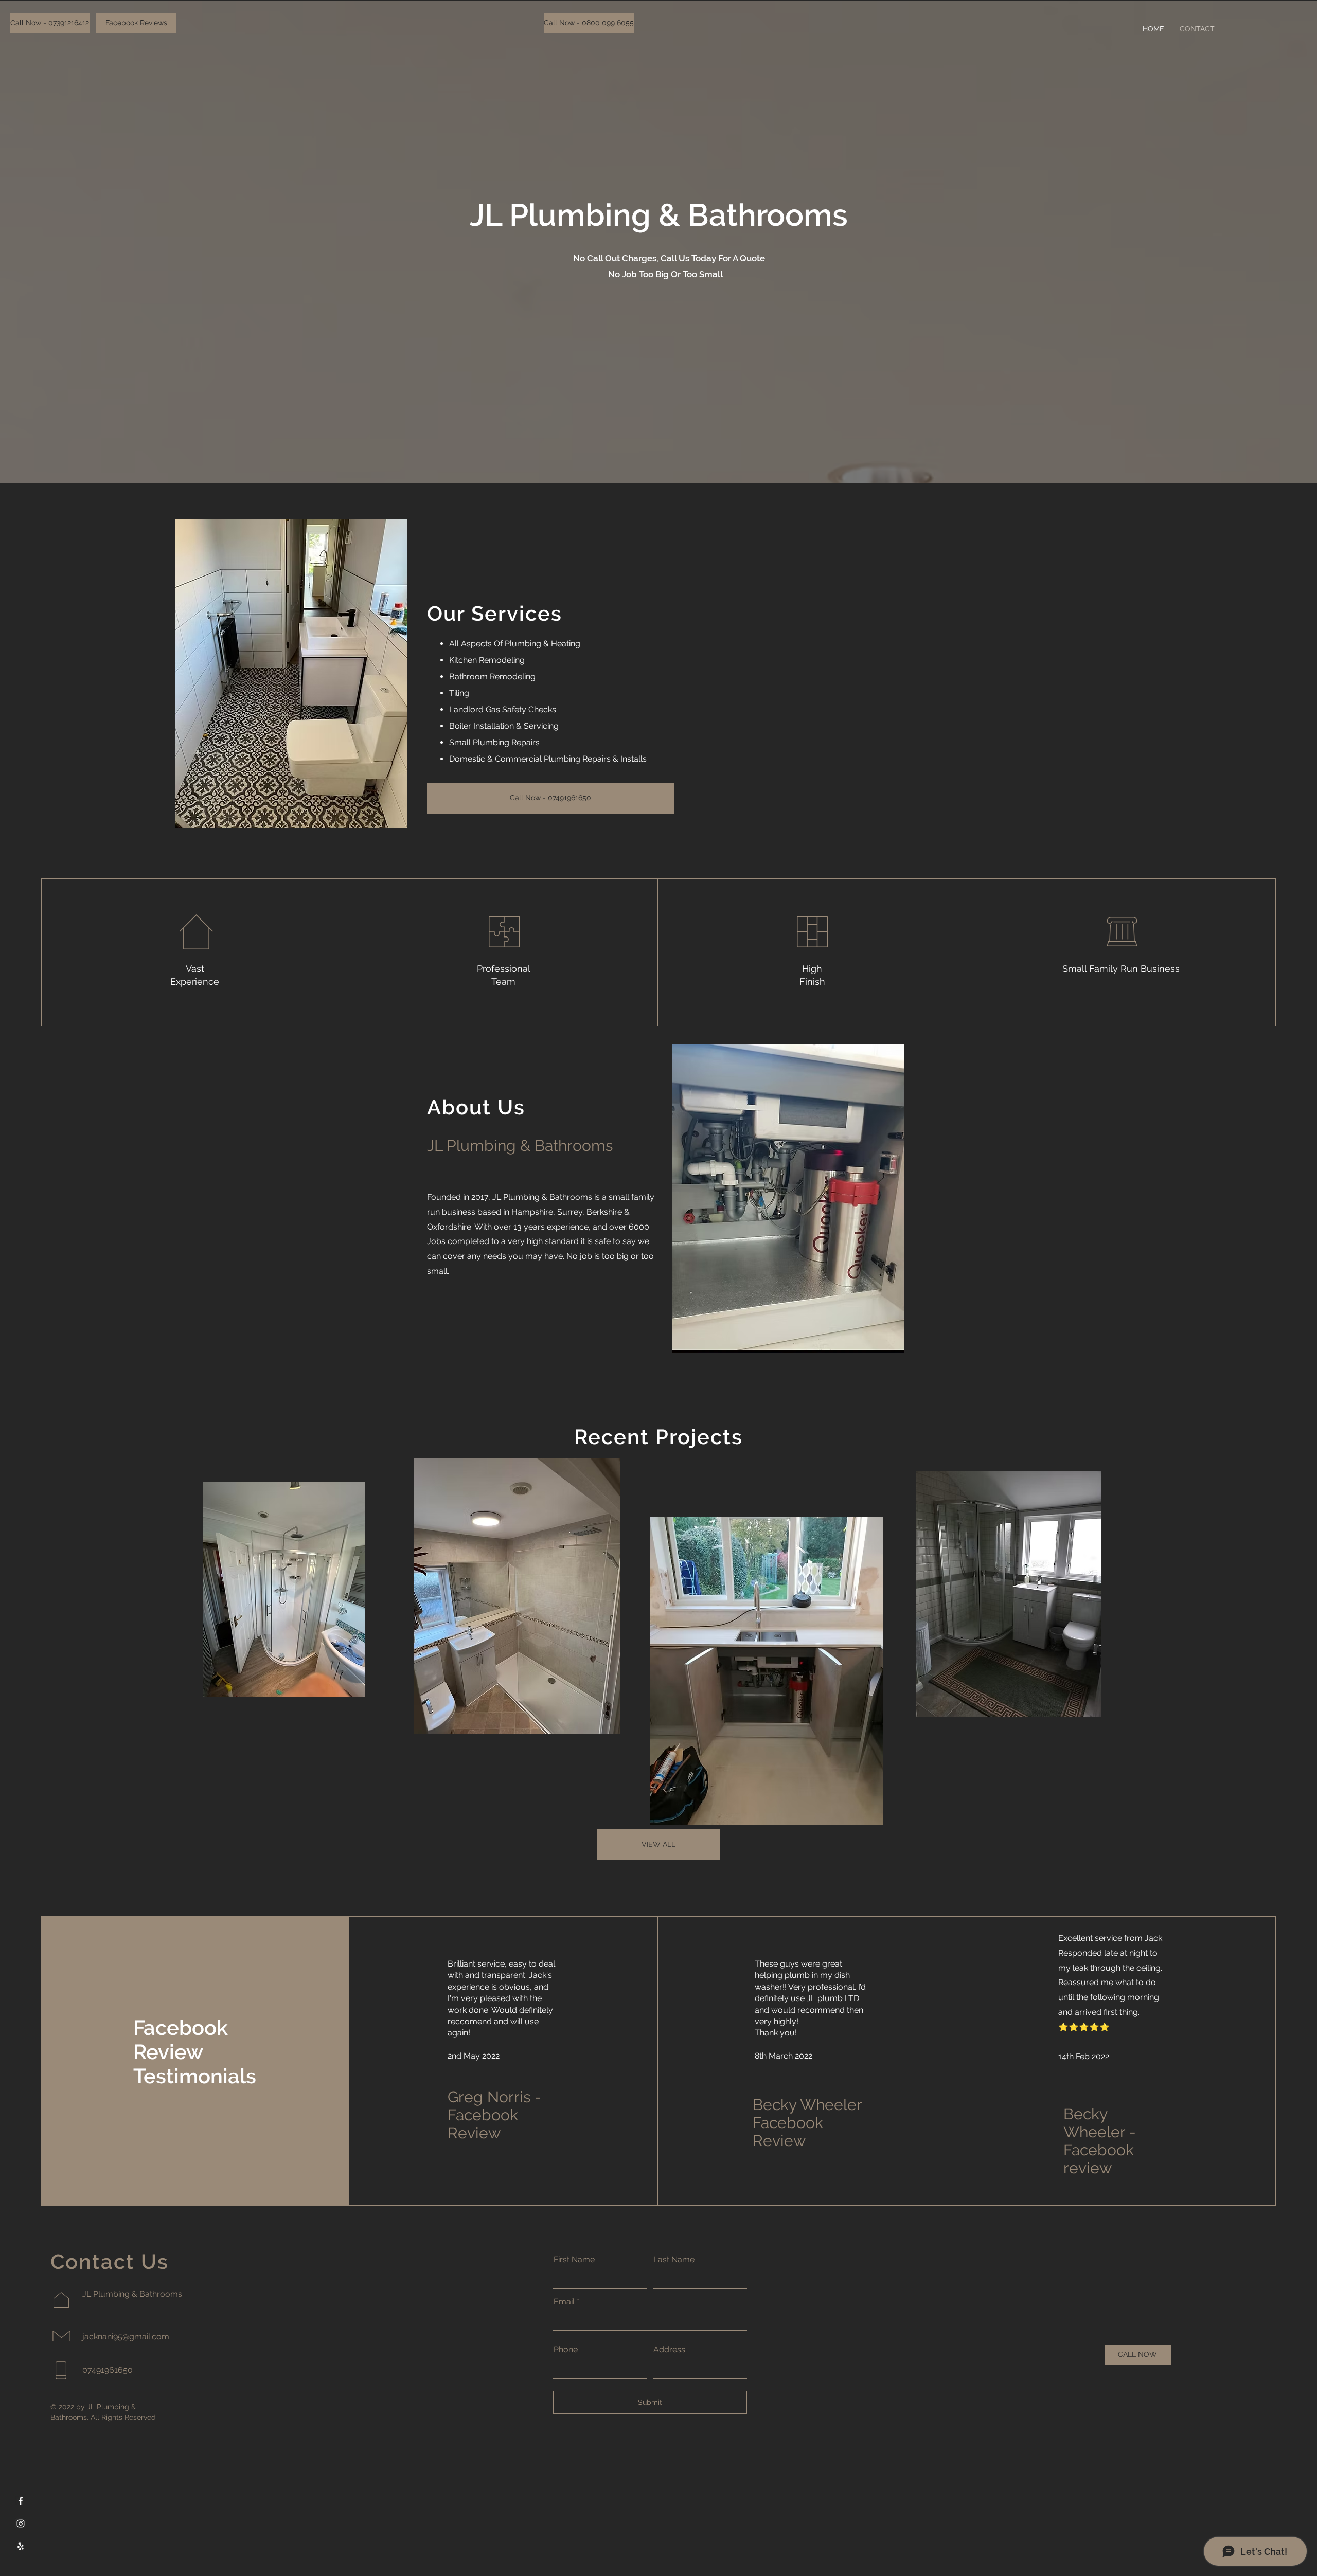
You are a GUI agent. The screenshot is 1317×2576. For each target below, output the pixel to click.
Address (669, 2350)
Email (564, 2302)
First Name (574, 2260)
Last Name (674, 2260)
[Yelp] (21, 2546)
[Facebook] (21, 2501)
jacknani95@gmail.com (126, 2337)
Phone (566, 2350)
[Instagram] (21, 2524)
